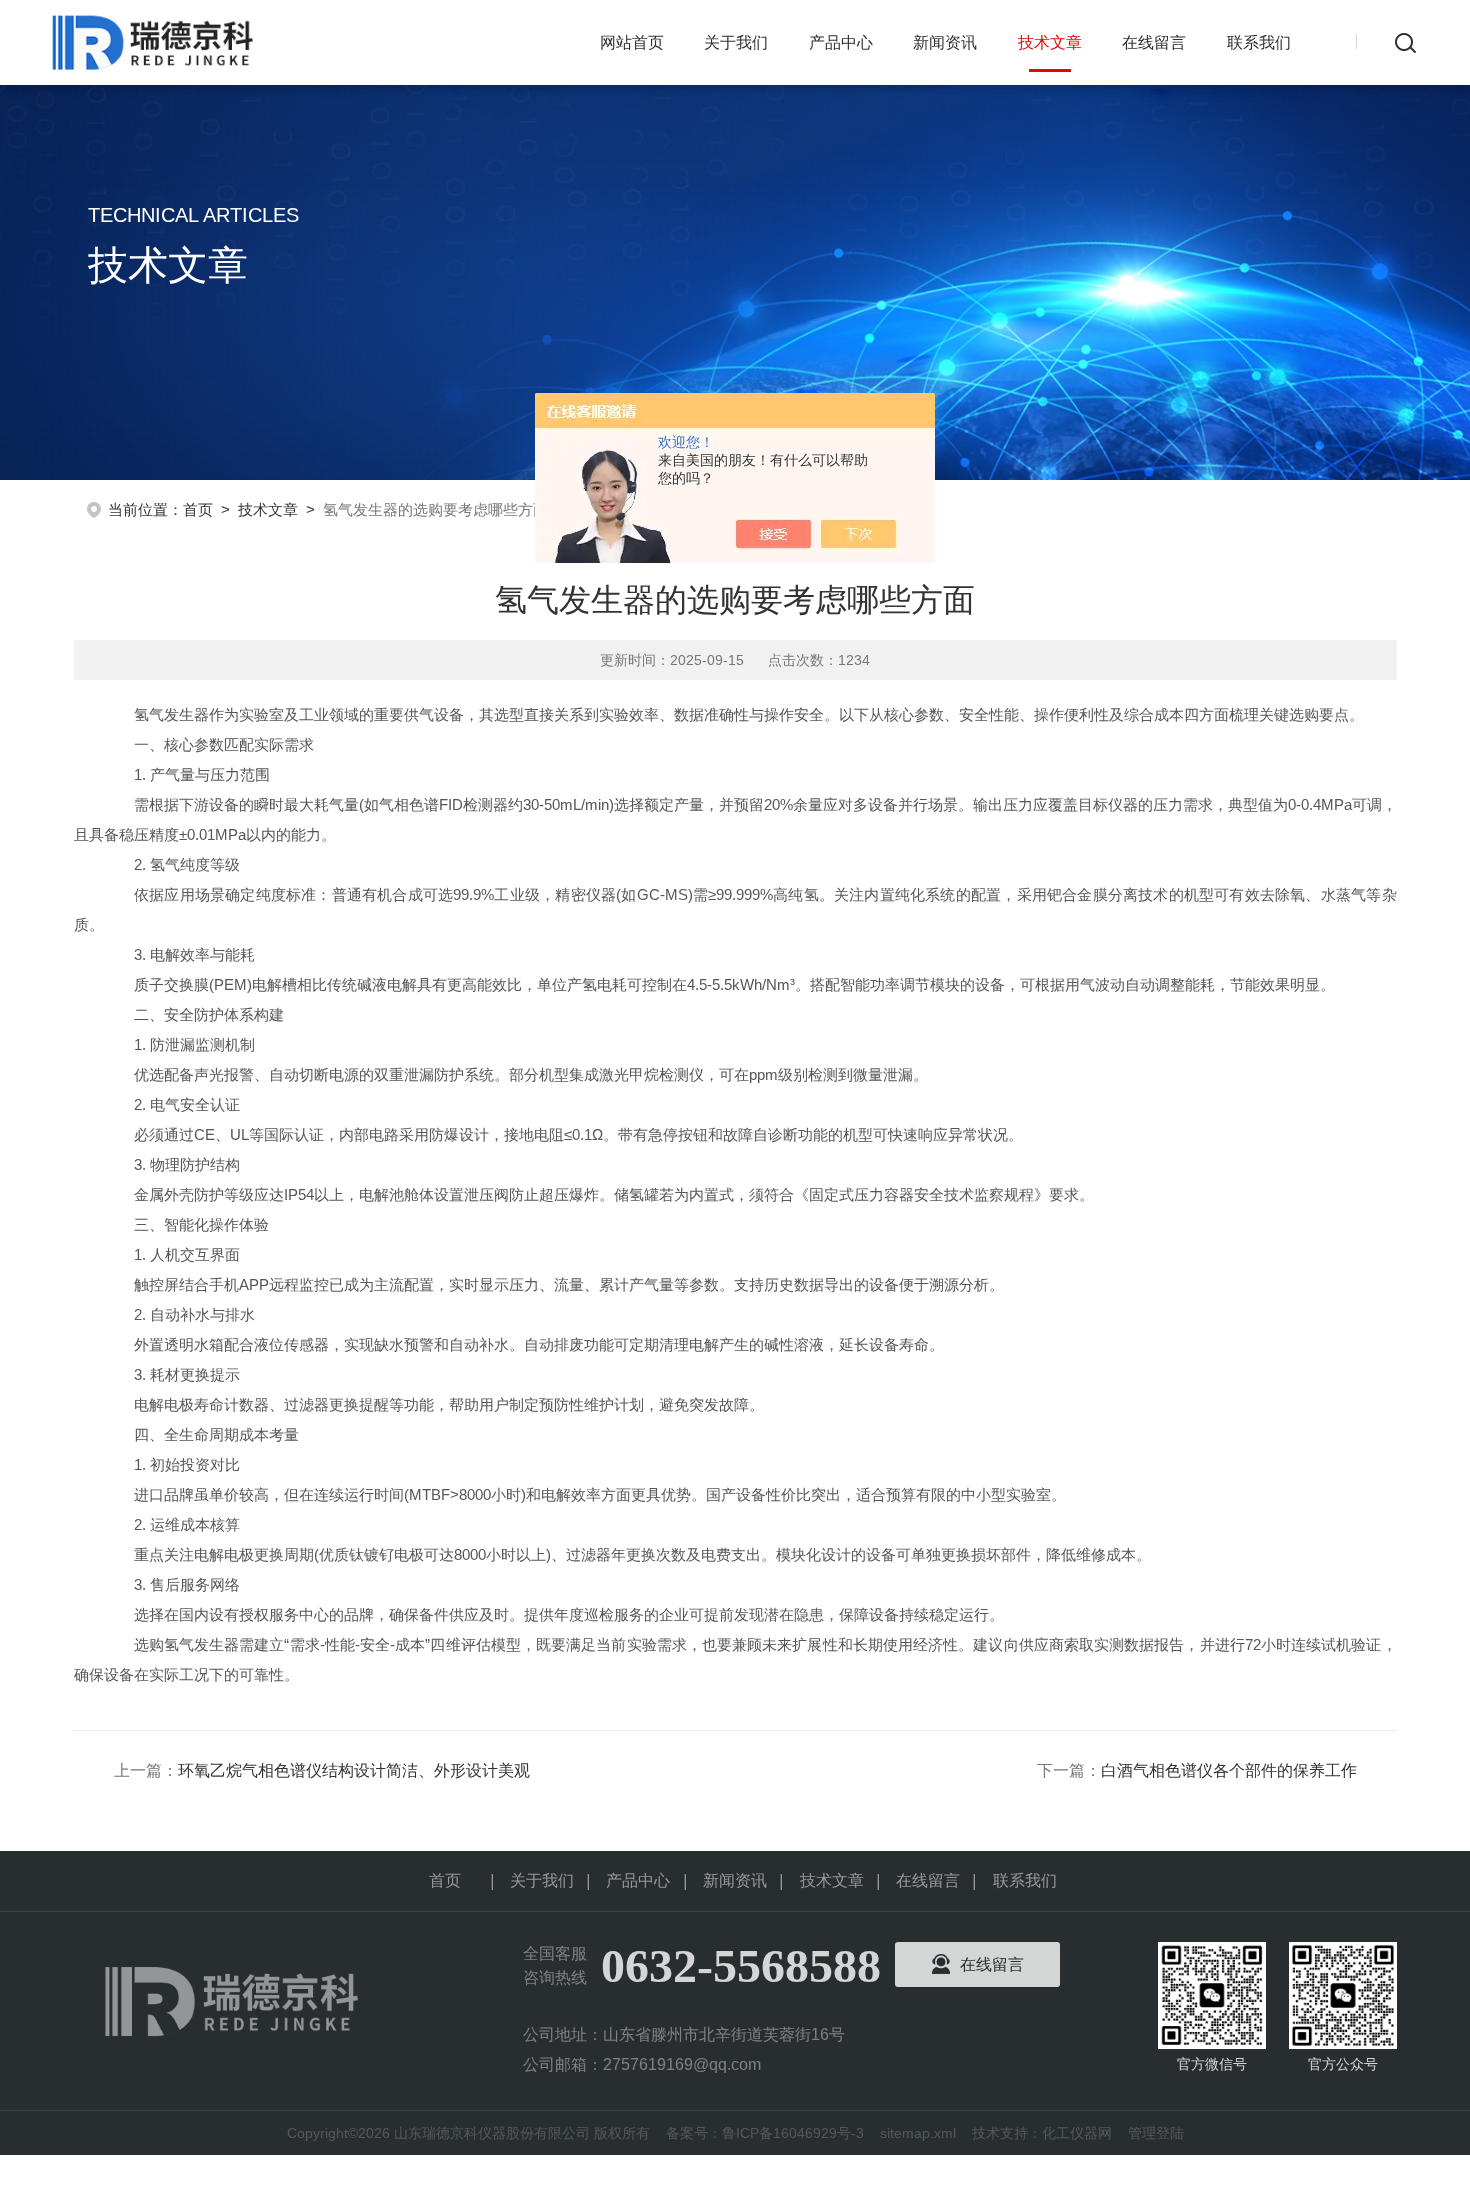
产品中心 (841, 42)
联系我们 (1259, 42)
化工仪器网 (1077, 2133)
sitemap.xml (918, 2133)
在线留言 (1154, 42)
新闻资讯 (945, 42)
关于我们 (736, 42)
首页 (198, 509)
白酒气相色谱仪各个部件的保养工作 (1229, 1770)
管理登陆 (1156, 2133)
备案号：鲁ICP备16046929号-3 (765, 2133)
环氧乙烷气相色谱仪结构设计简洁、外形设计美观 (354, 1770)
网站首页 (632, 42)
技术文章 (1050, 42)
